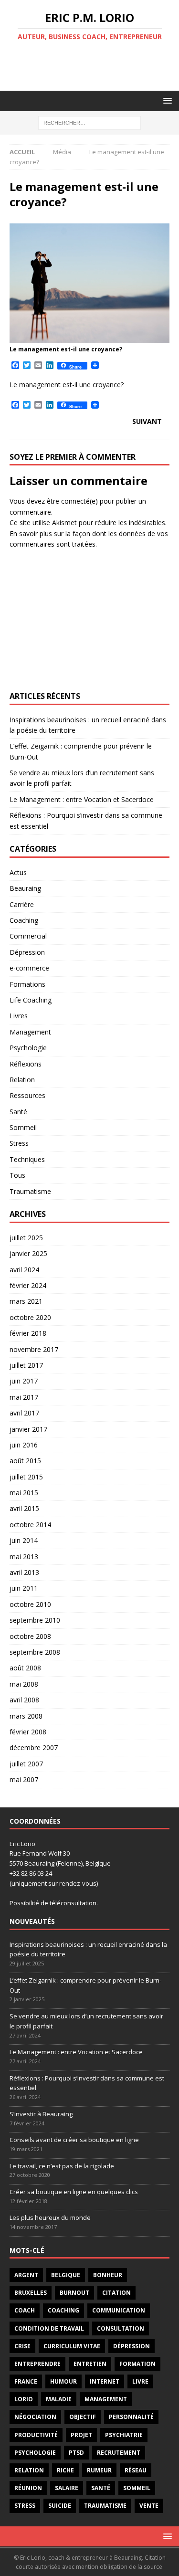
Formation (137, 2364)
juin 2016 (24, 1445)
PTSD (76, 2453)
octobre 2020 (30, 1317)
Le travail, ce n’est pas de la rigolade (62, 2166)
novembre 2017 (34, 1349)
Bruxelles (31, 2293)
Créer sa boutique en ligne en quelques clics (74, 2192)
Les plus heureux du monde (50, 2217)
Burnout (74, 2293)
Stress (19, 1143)
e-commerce (29, 968)
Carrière (22, 904)
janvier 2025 (28, 1253)
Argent (26, 2275)
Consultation (121, 2328)
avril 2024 (24, 1270)
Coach (25, 2310)
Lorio (24, 2399)
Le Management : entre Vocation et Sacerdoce (82, 799)
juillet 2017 (26, 1365)
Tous (17, 1175)
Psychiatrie (124, 2435)
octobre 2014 (30, 1525)
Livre (140, 2381)
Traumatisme (30, 1191)
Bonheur (108, 2275)
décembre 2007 (34, 1747)
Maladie (59, 2399)
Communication (119, 2310)
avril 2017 (24, 1413)
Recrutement (119, 2453)
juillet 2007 (26, 1764)
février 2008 (28, 1732)
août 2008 (25, 1668)
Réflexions (26, 1064)
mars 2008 (26, 1716)
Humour (63, 2381)
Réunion (28, 2488)
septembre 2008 (35, 1652)
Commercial (28, 936)
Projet (81, 2435)
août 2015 (25, 1461)
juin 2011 (24, 1588)
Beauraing (25, 888)
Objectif (83, 2417)
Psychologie (28, 1048)
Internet (105, 2381)
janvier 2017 (28, 1429)
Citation (116, 2293)
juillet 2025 (26, 1238)
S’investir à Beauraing (41, 2114)
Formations (27, 984)
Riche (65, 2470)
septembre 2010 (35, 1620)
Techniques (27, 1159)
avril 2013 (24, 1572)
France (26, 2381)
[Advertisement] (94, 66)
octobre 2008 (30, 1636)
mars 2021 (26, 1301)
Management (30, 1032)
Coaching (24, 920)
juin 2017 (24, 1381)
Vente (149, 2506)
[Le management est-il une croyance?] (89, 338)
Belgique (66, 2275)
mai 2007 (24, 1779)
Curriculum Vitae (72, 2346)
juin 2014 (24, 1540)
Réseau (136, 2470)
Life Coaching (31, 1000)
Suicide (60, 2506)
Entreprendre (37, 2364)
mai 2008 (24, 1684)
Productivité (36, 2435)
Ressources (27, 1095)
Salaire (67, 2488)
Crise (22, 2346)
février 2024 (28, 1285)
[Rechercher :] (89, 122)
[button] (166, 100)
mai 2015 (24, 1493)
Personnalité (131, 2417)
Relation (22, 1080)
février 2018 (28, 1333)
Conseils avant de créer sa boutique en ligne (74, 2140)
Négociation (35, 2417)
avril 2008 (24, 1700)
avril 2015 (24, 1508)
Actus (18, 872)
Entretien (90, 2364)
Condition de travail (49, 2328)
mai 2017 (24, 1397)
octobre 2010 (30, 1604)
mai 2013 (24, 1557)
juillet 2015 (26, 1477)
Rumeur (99, 2470)
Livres (19, 1016)
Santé (18, 1112)
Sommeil (23, 1127)
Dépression (27, 952)
